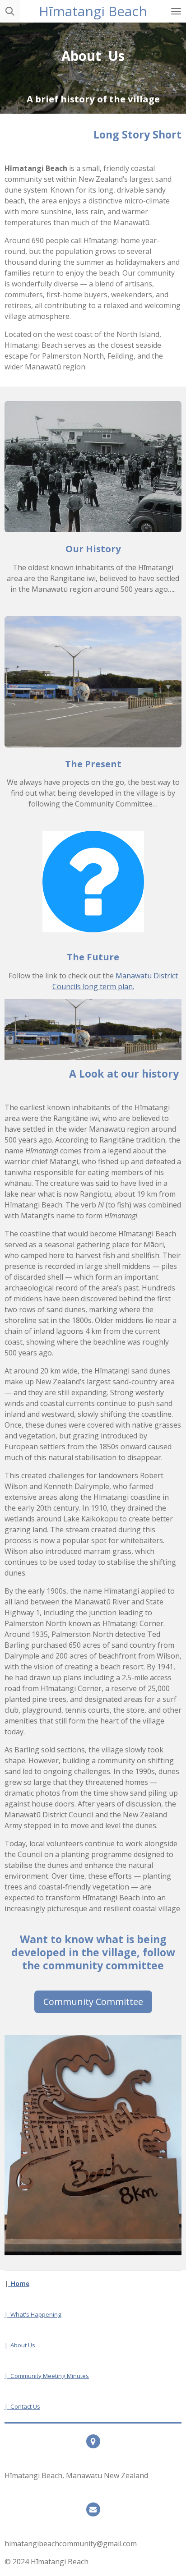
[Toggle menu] (176, 11)
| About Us (20, 2345)
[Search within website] (10, 11)
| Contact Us (22, 2406)
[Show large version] (93, 882)
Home (19, 2284)
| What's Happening (33, 2314)
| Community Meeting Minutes (47, 2376)
